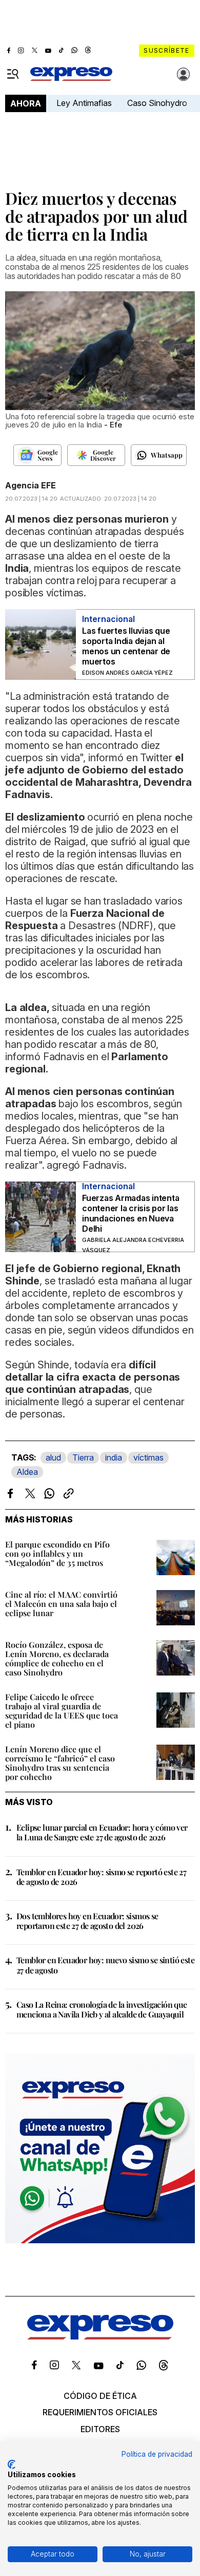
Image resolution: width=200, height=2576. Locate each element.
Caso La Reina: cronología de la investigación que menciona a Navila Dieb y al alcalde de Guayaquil (102, 2009)
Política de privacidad (157, 2454)
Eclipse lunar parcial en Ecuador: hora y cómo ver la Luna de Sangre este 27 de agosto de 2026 (102, 1832)
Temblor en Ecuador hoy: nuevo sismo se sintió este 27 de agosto (105, 1965)
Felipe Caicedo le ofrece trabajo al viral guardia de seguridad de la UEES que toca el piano (62, 1711)
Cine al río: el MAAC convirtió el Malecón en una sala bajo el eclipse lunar (61, 1604)
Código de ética (100, 2396)
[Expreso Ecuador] (100, 2336)
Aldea (27, 1472)
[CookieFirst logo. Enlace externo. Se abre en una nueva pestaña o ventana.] (12, 2464)
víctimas (148, 1457)
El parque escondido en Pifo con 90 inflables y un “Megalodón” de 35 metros (57, 1553)
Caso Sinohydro (157, 103)
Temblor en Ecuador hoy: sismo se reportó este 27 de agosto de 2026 (101, 1877)
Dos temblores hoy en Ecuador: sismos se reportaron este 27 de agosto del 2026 (87, 1921)
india (114, 1457)
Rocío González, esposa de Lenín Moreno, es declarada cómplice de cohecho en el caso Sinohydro (57, 1658)
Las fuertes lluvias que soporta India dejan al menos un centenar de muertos (126, 646)
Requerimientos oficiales (100, 2412)
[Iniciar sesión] (184, 74)
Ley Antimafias (84, 103)
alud (53, 1457)
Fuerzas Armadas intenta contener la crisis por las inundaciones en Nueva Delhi (131, 1213)
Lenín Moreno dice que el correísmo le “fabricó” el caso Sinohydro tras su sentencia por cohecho (60, 1763)
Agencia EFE (31, 485)
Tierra (83, 1457)
